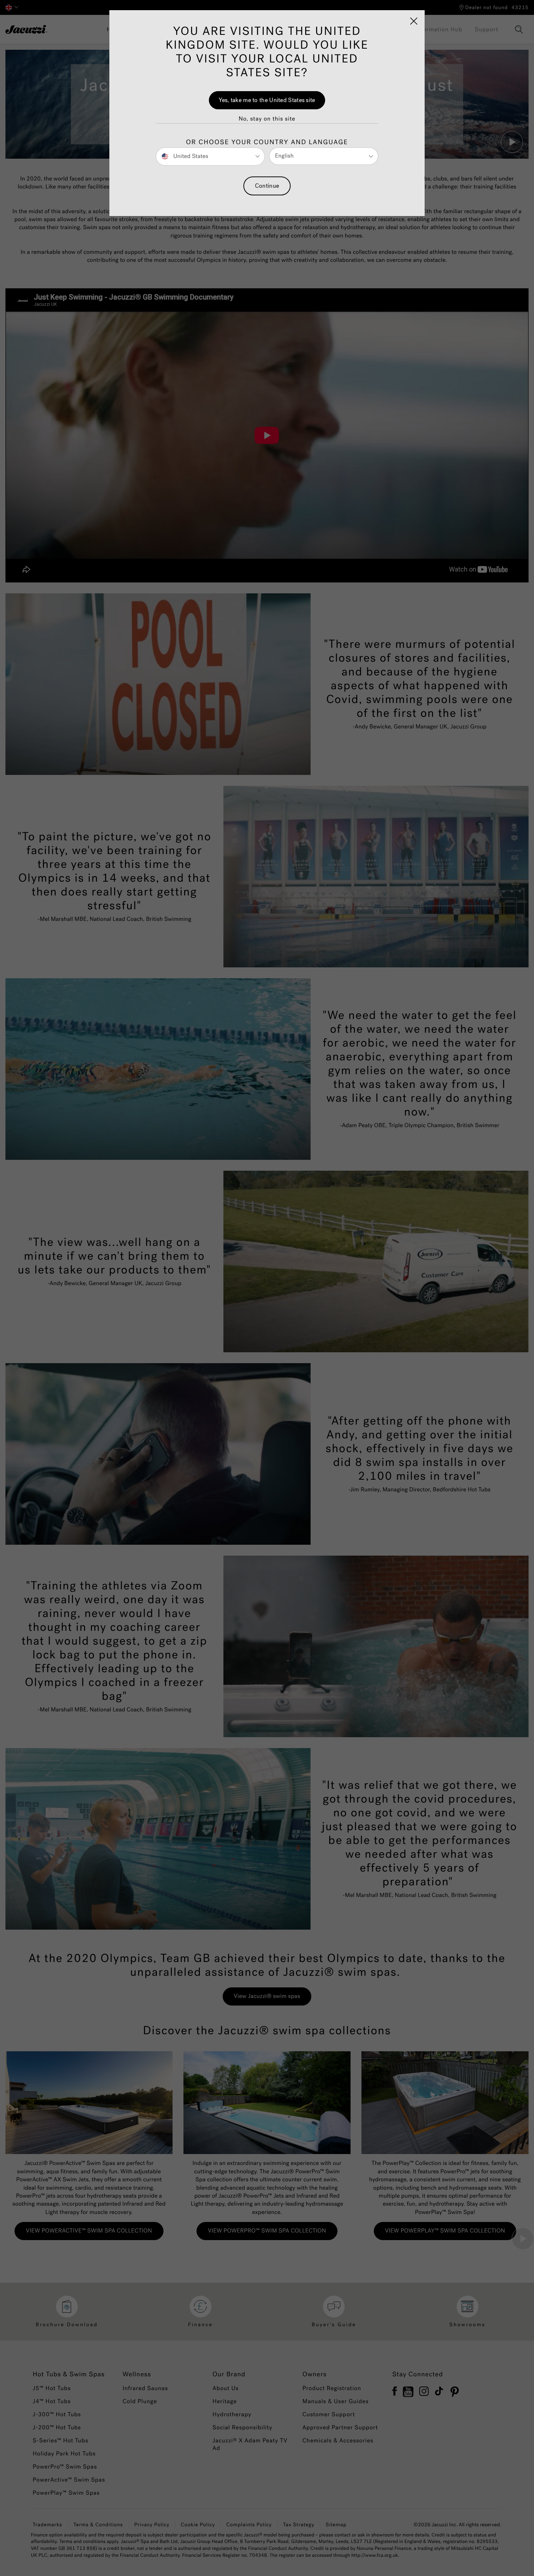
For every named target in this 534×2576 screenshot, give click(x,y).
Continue (267, 186)
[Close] (414, 21)
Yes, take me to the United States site (267, 100)
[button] (267, 119)
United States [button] (190, 156)
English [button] (284, 156)
